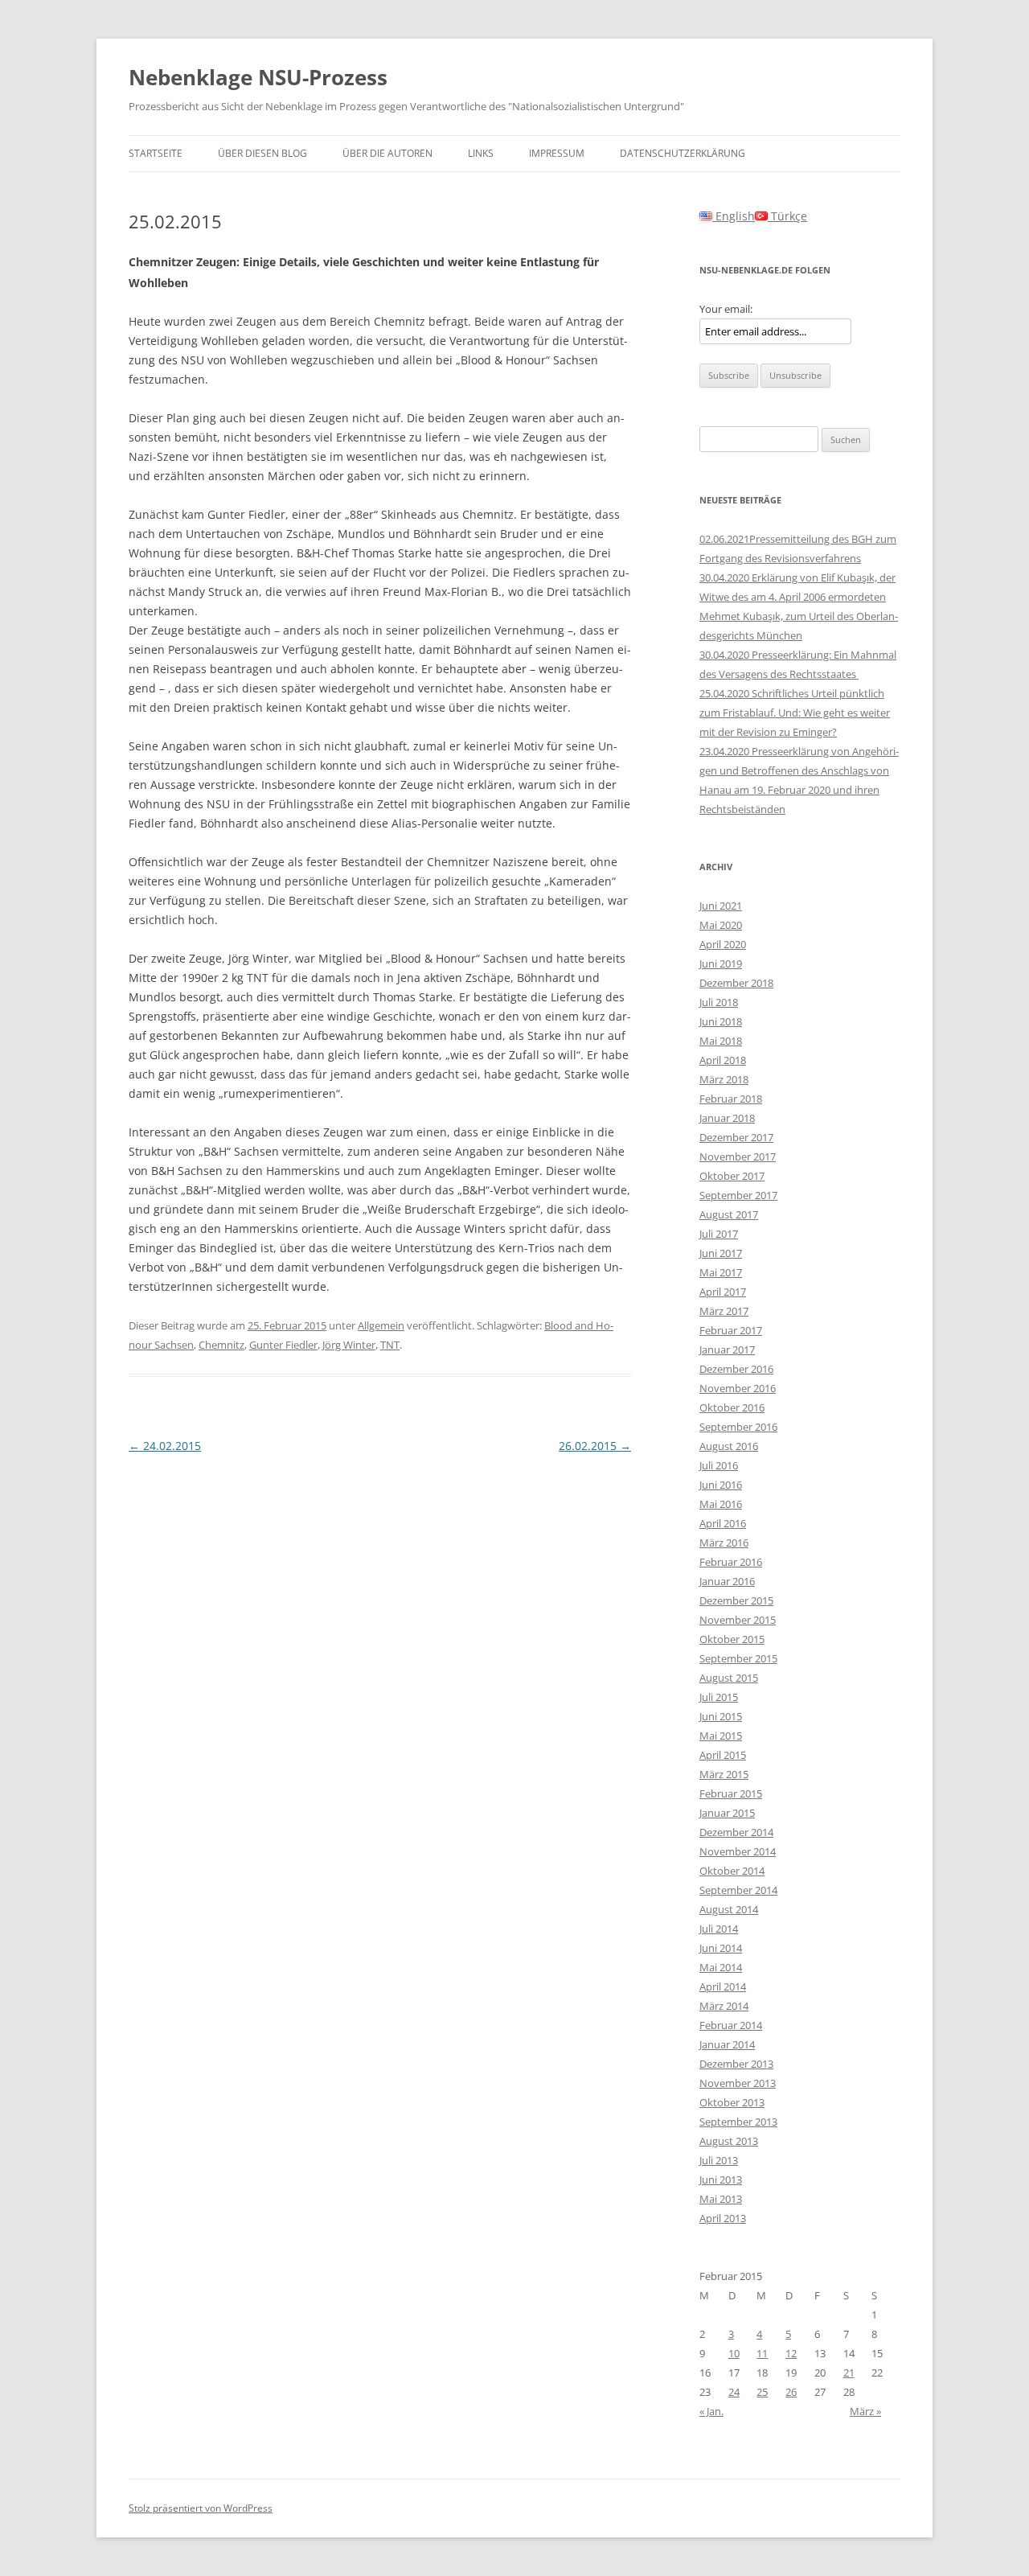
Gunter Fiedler (283, 1345)
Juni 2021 (721, 906)
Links (481, 153)
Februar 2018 (731, 1099)
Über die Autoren (387, 153)
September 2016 (738, 1427)
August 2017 (729, 1214)
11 (762, 2353)
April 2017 (723, 1292)
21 (849, 2373)
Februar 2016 (731, 1562)
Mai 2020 (721, 925)
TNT (390, 1345)
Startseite (156, 153)
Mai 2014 (721, 1967)
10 (734, 2353)
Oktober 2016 (732, 1407)
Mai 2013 (721, 2199)
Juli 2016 (719, 1465)
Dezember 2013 (736, 2064)
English (734, 216)
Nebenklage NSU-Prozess (258, 77)
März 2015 (724, 1774)
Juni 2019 (721, 963)
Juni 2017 (721, 1253)
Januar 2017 (727, 1350)
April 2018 (723, 1060)
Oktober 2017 (732, 1176)
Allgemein (381, 1325)
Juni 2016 (721, 1485)
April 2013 (723, 2218)
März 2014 (724, 2006)
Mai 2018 (721, 1041)
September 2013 (738, 2122)
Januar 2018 (727, 1118)
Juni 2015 (721, 1716)
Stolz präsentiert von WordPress (201, 2508)
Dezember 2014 (736, 1832)
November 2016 (738, 1388)
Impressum (557, 153)
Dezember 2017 (736, 1137)
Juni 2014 (721, 1948)
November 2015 (738, 1620)
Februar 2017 (731, 1330)
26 (791, 2392)
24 (734, 2392)
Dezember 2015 (736, 1600)
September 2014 (738, 1890)
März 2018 (724, 1079)
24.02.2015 (165, 1446)
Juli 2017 (719, 1234)
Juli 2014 (719, 1929)
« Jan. (711, 2411)
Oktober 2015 (732, 1639)
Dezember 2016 (736, 1369)
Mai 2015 (721, 1736)
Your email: (726, 309)
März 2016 (724, 1543)
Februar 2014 (731, 2025)
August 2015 (729, 1678)
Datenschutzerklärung (683, 153)
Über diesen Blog (262, 153)
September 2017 (738, 1195)
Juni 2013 (721, 2180)
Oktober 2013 (732, 2102)
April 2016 (723, 1523)
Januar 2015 (727, 1813)
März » (865, 2411)
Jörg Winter (349, 1345)
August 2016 (729, 1446)
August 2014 (729, 1909)
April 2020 (723, 944)
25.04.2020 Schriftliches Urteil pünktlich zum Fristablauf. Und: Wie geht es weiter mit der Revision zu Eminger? (795, 713)
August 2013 (729, 2141)
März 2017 (724, 1311)
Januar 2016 (727, 1581)
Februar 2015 (731, 1793)
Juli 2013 (719, 2160)
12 (791, 2353)
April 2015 (723, 1755)
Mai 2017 (721, 1272)
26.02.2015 (595, 1446)
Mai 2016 (721, 1504)
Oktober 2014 (732, 1871)
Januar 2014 (727, 2044)
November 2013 (738, 2083)
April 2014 (723, 1986)
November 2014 (738, 1851)
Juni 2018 (721, 1021)
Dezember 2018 (736, 983)
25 (762, 2392)
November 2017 (738, 1157)
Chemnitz (221, 1345)
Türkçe (787, 216)
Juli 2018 (719, 1002)
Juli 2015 (719, 1697)
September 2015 (738, 1658)
